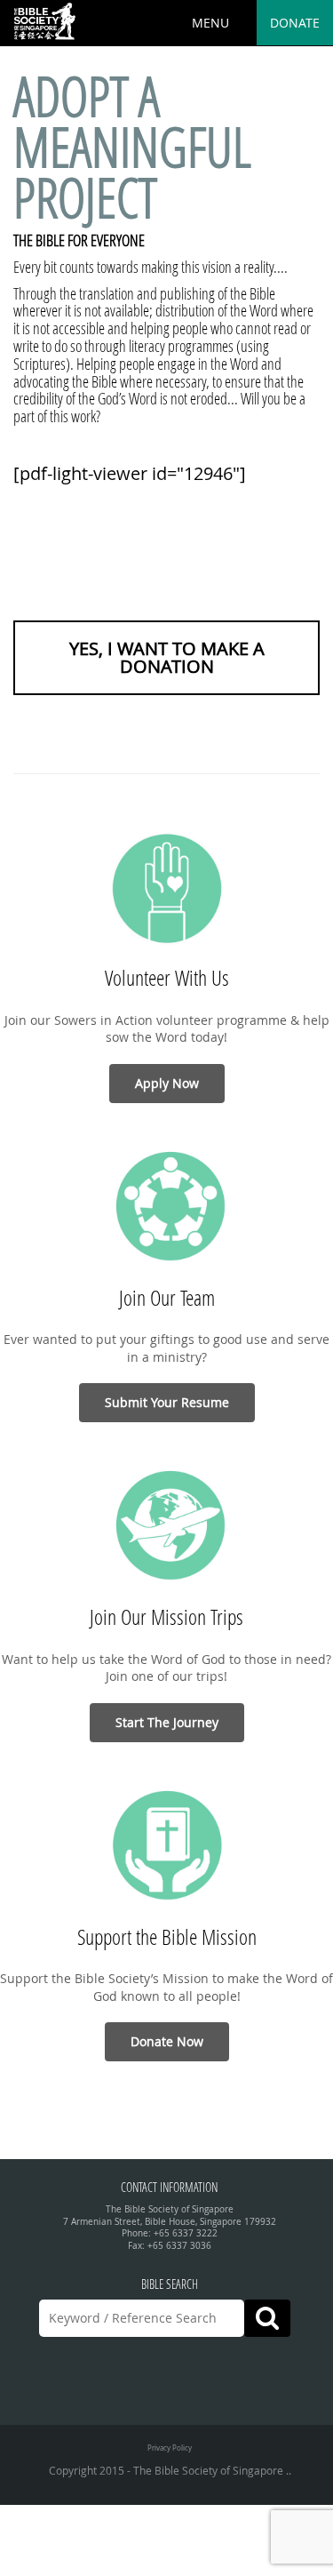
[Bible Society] (44, 22)
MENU (210, 23)
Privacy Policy (170, 2448)
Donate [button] (295, 23)
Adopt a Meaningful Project (132, 147)
